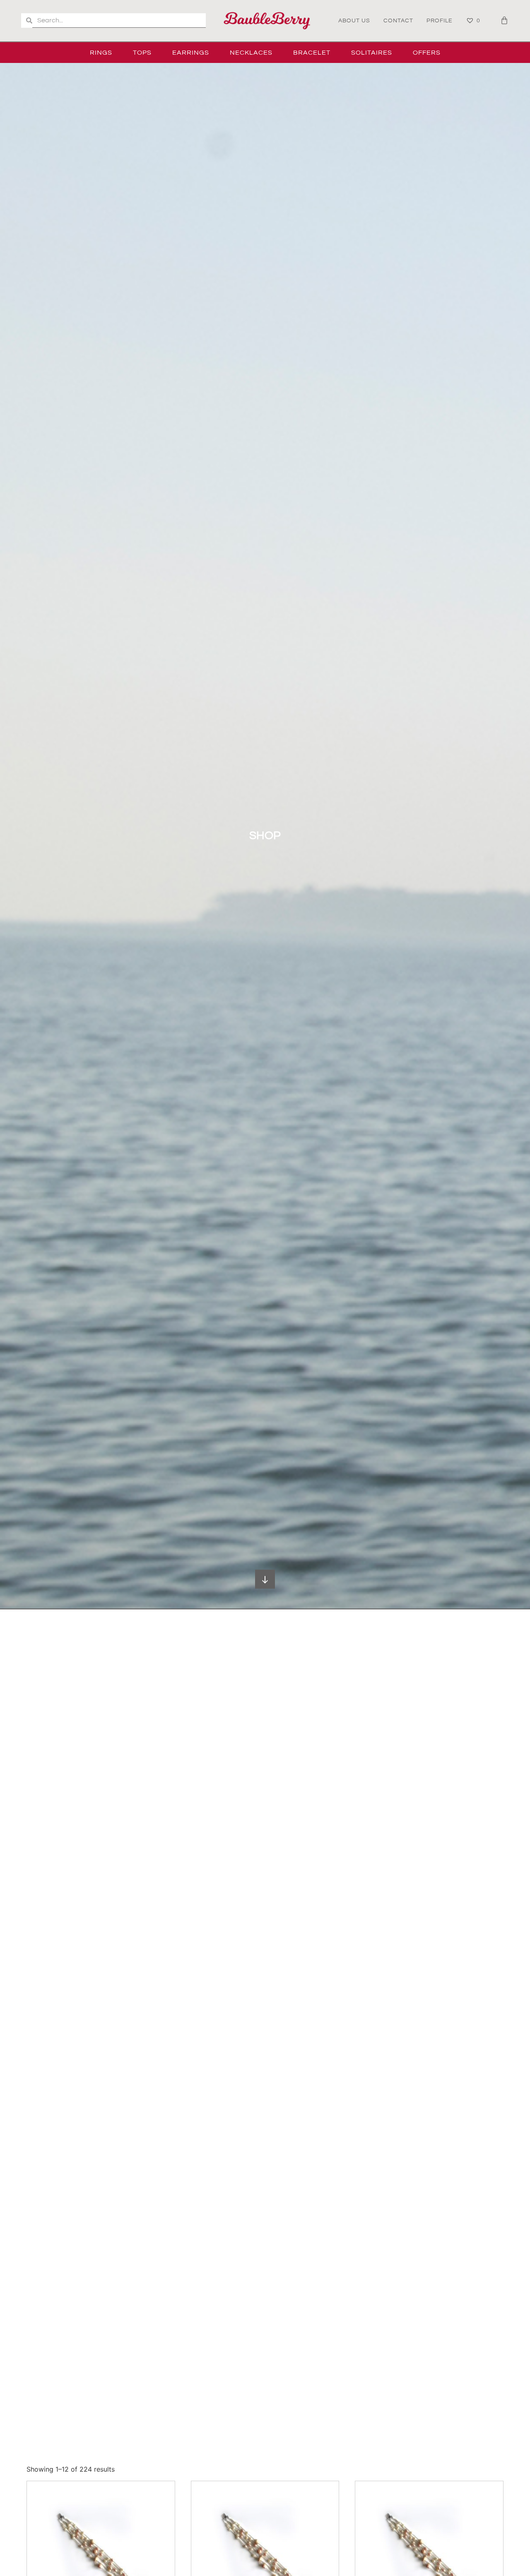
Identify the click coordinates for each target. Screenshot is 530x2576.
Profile (440, 21)
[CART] (505, 20)
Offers (427, 53)
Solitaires (372, 53)
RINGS (101, 53)
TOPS (142, 53)
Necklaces (251, 53)
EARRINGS (191, 53)
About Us (354, 21)
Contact (398, 21)
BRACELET (312, 53)
